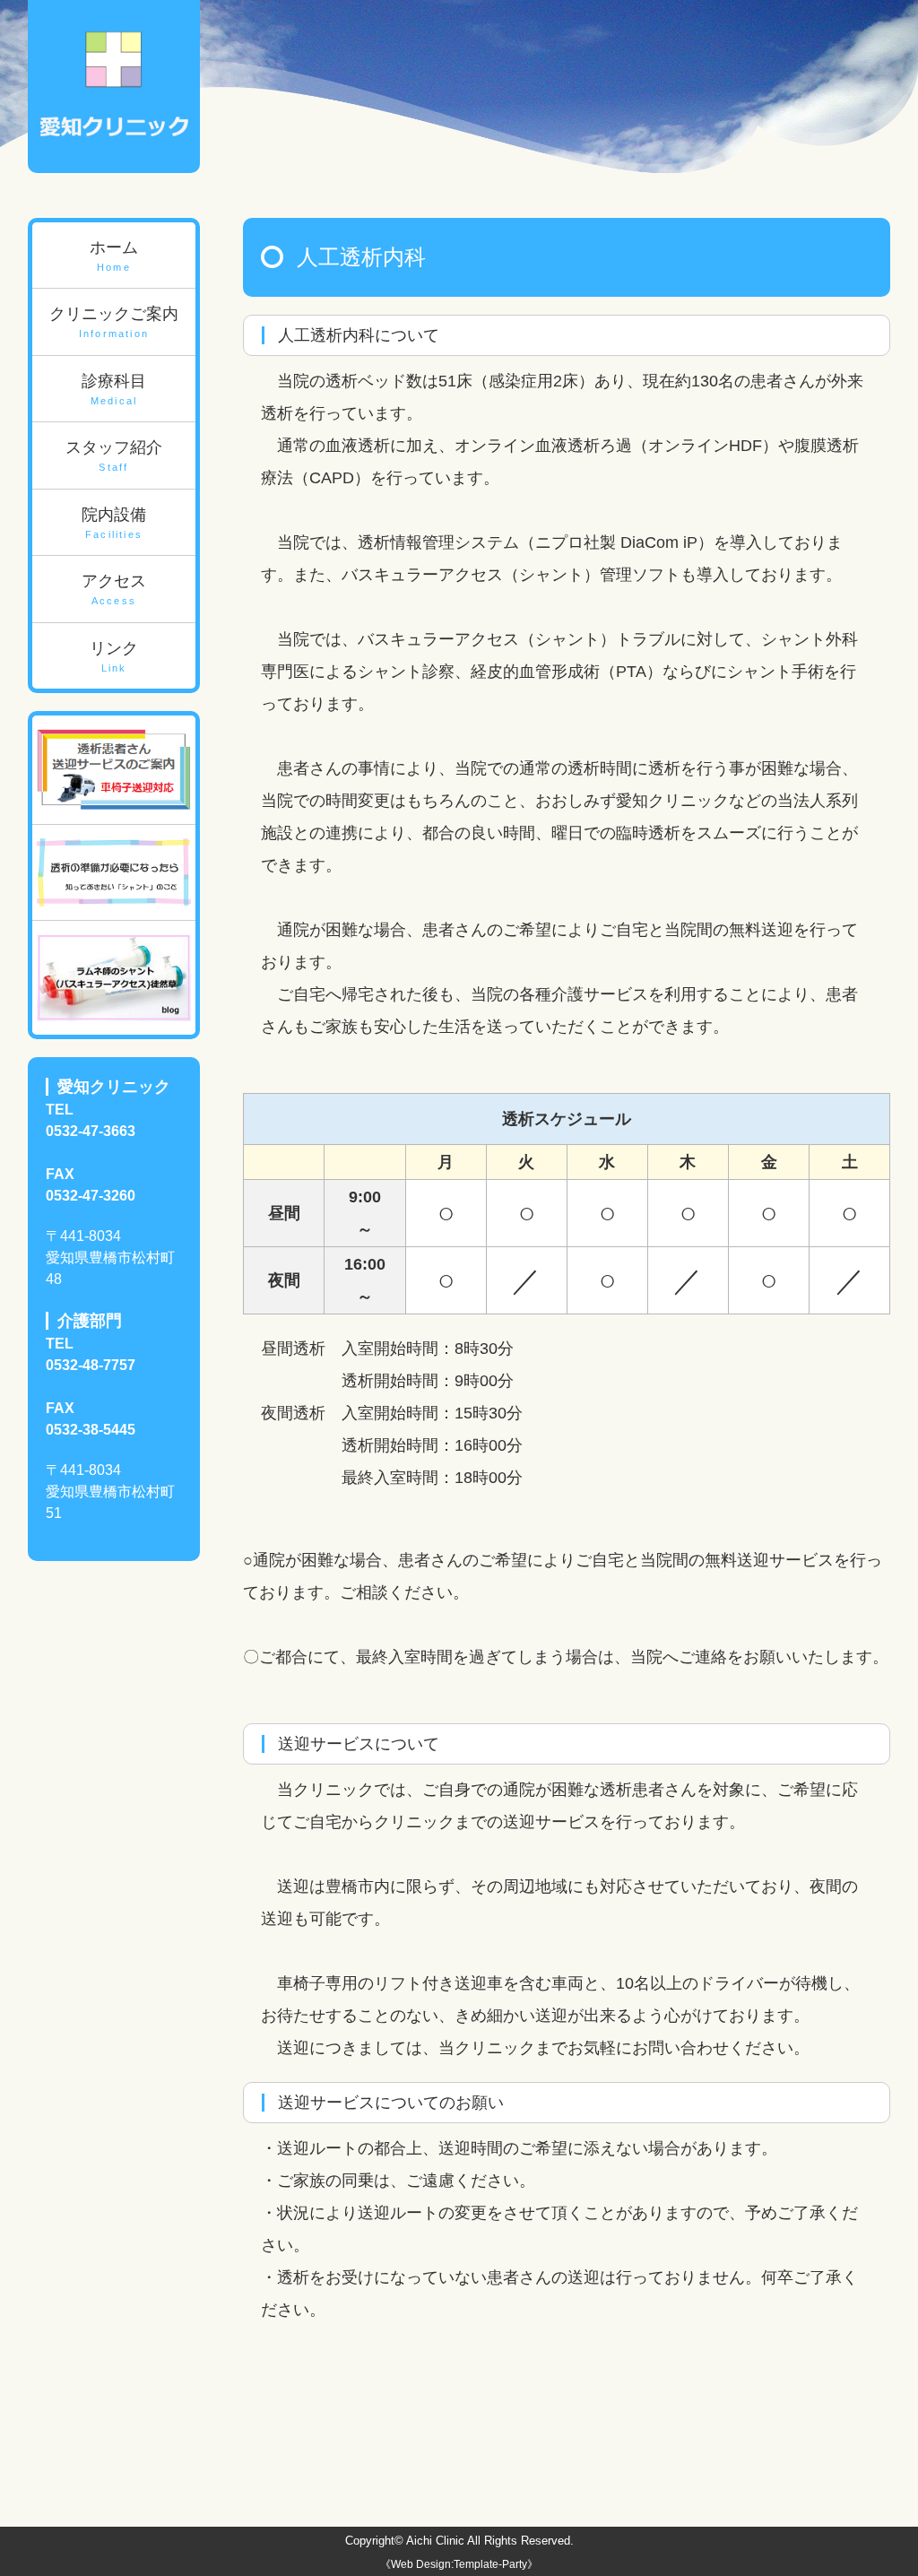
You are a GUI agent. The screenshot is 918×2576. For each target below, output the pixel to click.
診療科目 (114, 389)
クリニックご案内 (114, 322)
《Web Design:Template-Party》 (459, 2564)
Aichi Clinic (435, 2541)
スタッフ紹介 (114, 455)
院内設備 (114, 523)
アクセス (114, 589)
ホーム (114, 256)
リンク (114, 656)
